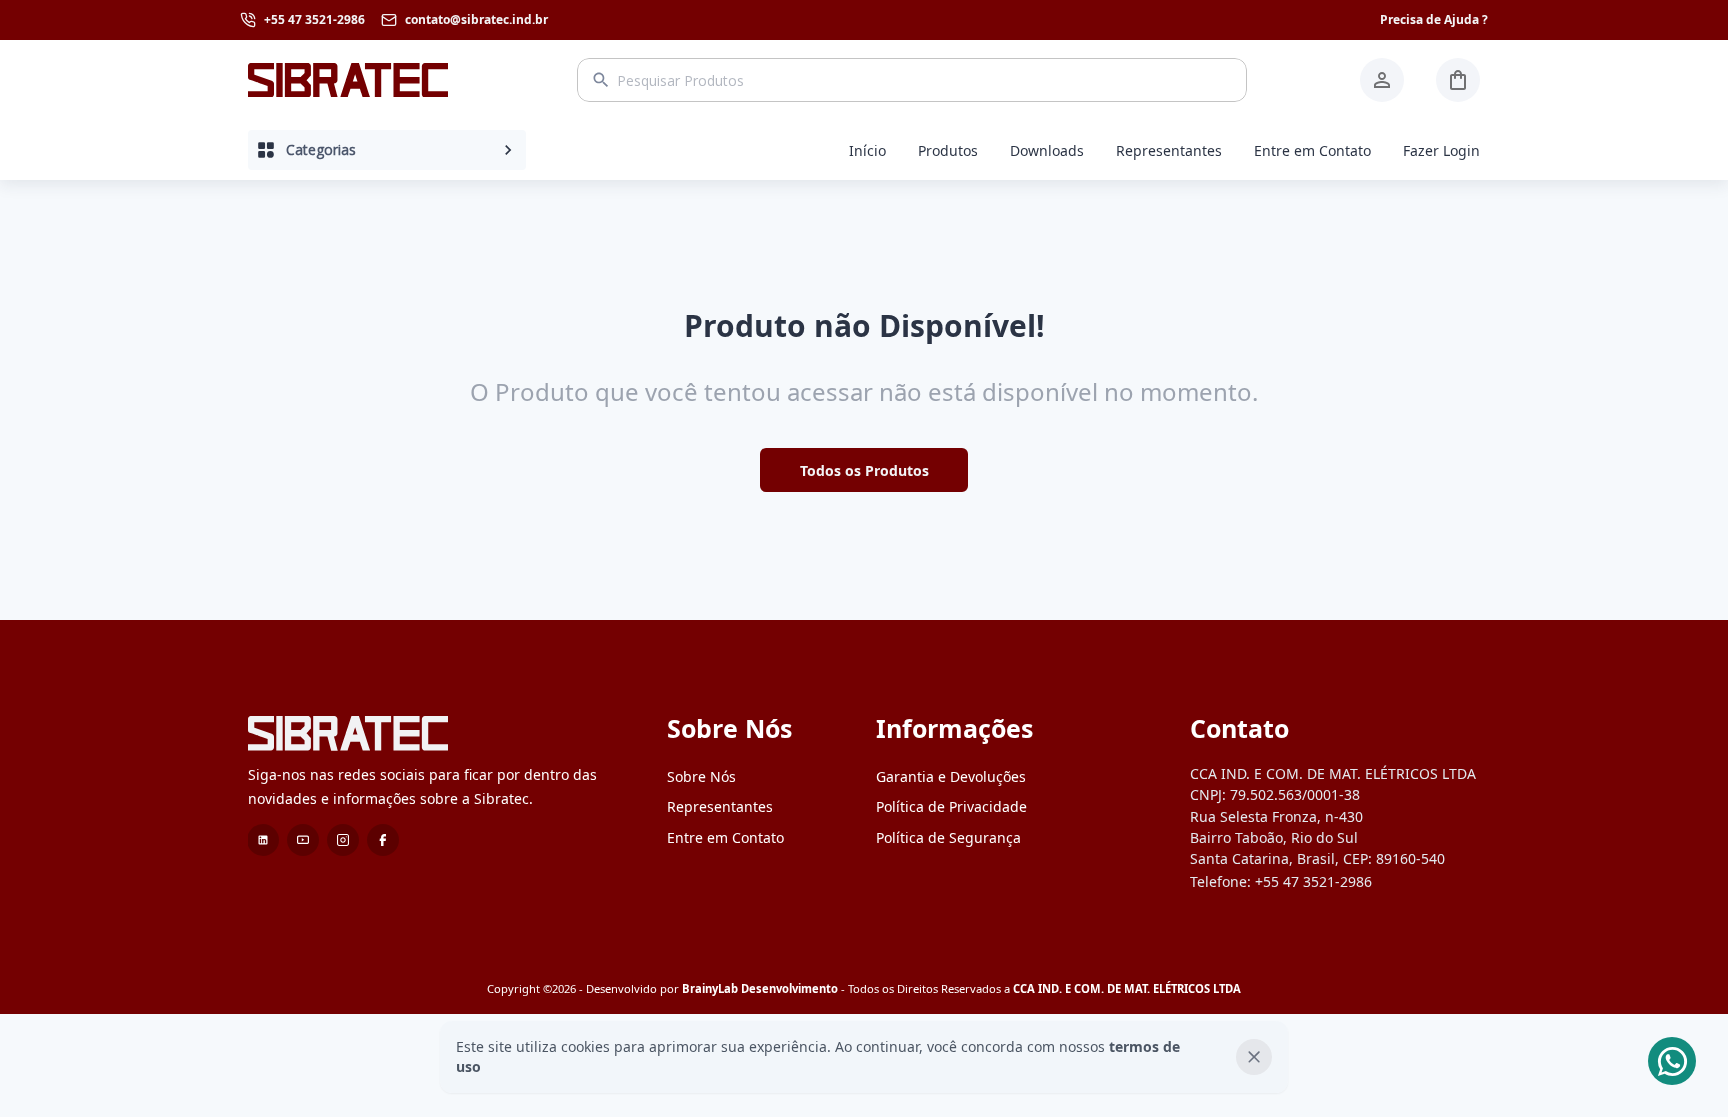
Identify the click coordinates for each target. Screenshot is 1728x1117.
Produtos (948, 150)
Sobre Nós (701, 776)
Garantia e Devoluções (951, 776)
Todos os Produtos (864, 470)
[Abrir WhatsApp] (1678, 1066)
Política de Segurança (948, 837)
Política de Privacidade (951, 806)
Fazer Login (1441, 150)
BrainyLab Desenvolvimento (760, 988)
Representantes (1169, 150)
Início (867, 150)
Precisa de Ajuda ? (1434, 20)
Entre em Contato (1312, 150)
